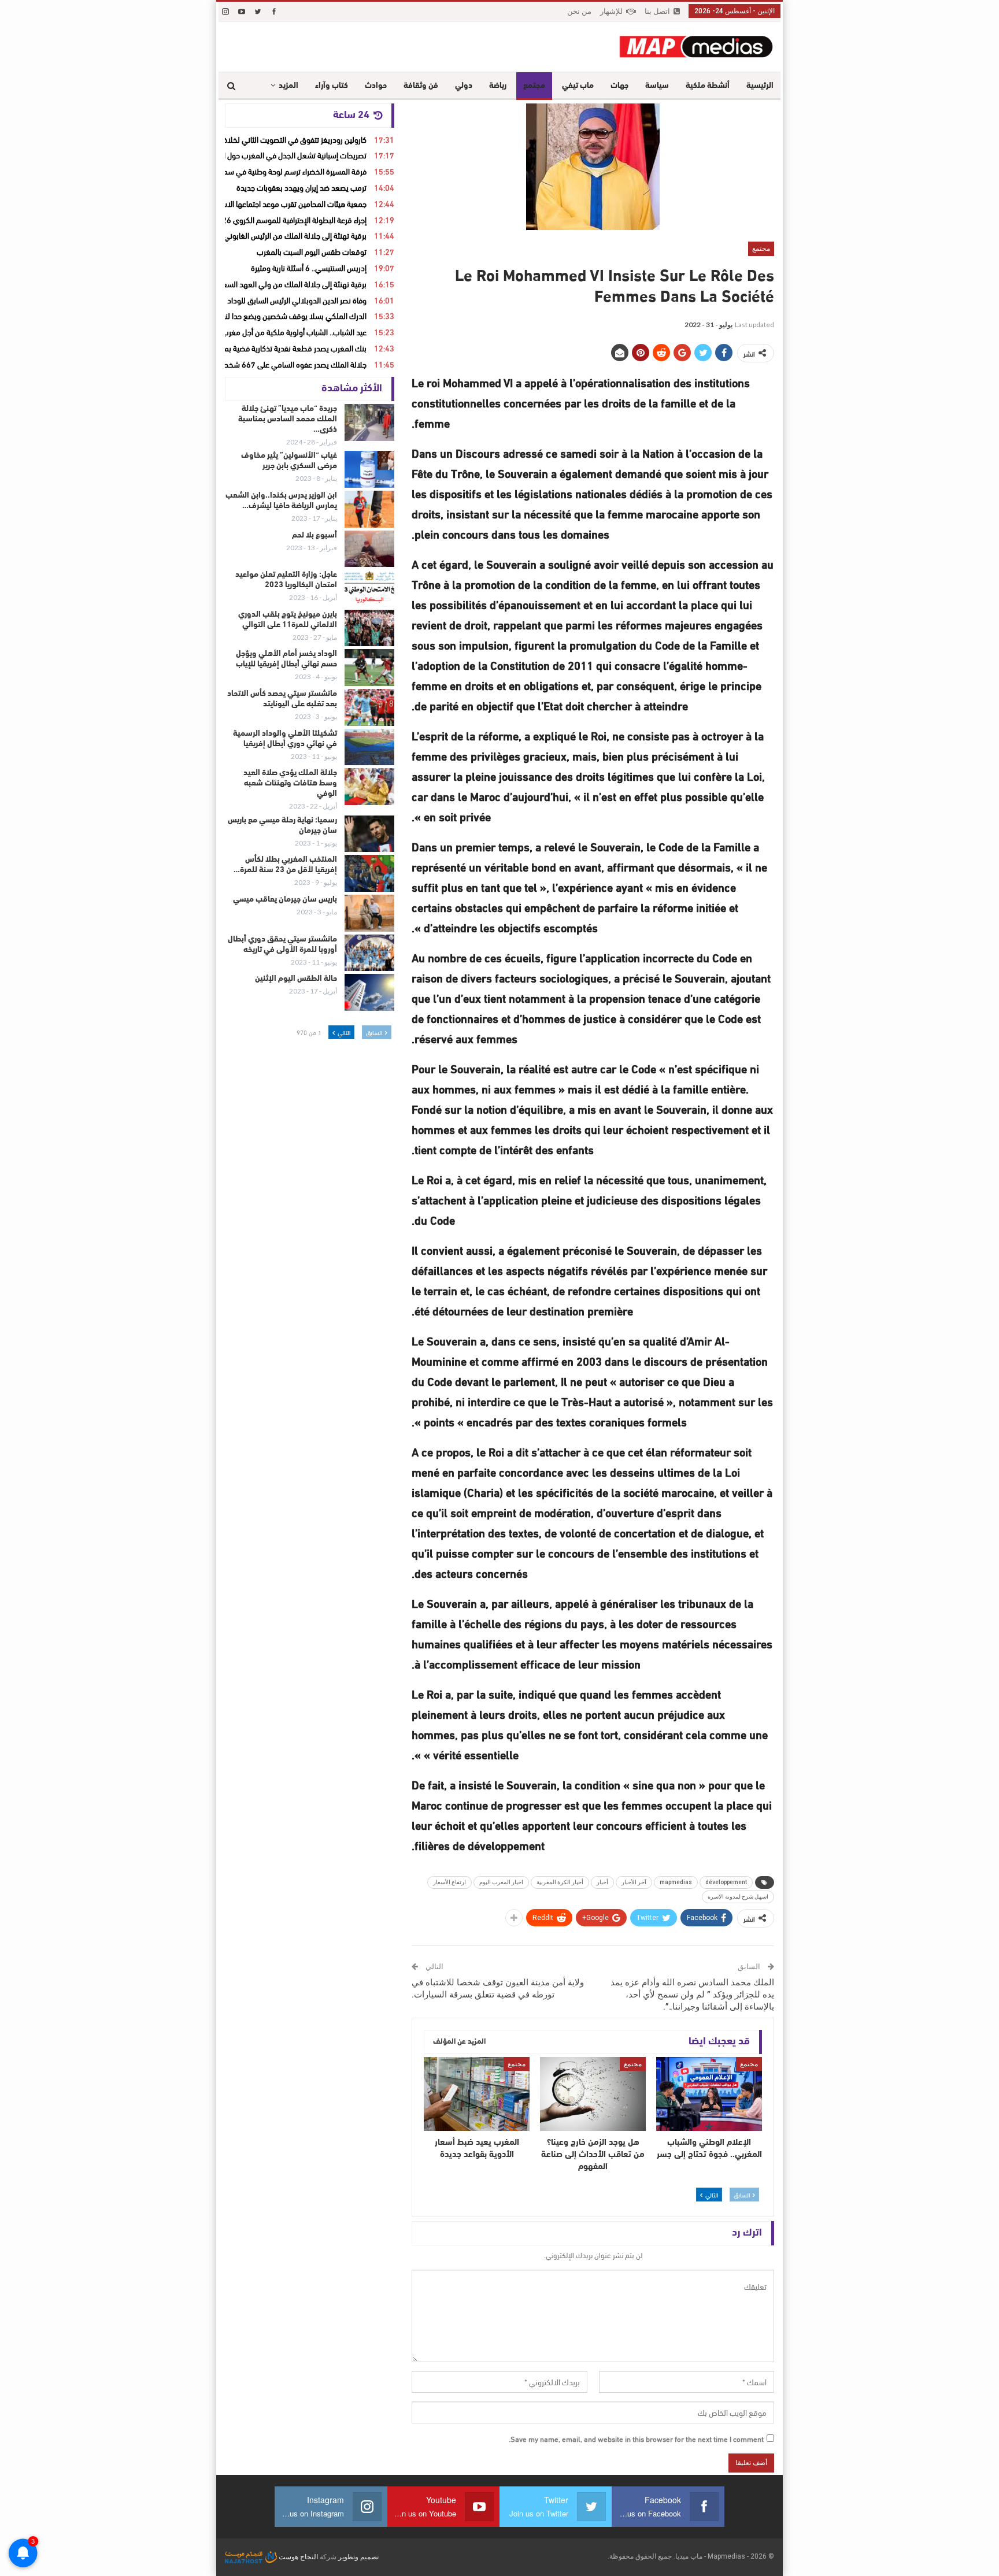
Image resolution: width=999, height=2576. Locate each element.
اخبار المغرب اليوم (501, 1882)
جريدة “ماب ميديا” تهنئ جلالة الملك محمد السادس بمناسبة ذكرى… (288, 419)
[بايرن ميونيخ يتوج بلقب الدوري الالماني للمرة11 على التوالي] (369, 628)
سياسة (657, 86)
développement (726, 1882)
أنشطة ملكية (708, 86)
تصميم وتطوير (358, 2557)
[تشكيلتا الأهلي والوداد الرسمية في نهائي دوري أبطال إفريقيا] (369, 747)
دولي (464, 86)
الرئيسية (760, 86)
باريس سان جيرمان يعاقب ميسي (285, 900)
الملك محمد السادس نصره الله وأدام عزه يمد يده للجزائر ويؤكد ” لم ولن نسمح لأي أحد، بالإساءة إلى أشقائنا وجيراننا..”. (692, 1995)
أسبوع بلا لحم (314, 535)
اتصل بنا (657, 11)
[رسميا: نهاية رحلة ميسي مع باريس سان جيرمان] (369, 834)
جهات (619, 86)
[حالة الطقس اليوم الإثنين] (369, 992)
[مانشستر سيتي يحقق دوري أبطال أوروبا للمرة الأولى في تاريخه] (369, 953)
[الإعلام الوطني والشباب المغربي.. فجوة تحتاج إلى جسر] (709, 2094)
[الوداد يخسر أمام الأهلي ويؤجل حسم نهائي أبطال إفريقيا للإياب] (369, 668)
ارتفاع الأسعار (449, 1882)
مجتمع (534, 86)
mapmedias (676, 1882)
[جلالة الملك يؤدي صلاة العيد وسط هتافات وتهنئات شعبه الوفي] (369, 787)
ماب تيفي (578, 86)
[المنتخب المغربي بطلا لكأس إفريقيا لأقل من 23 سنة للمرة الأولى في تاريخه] (369, 873)
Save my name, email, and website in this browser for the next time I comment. (636, 2438)
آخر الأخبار (634, 1882)
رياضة (498, 86)
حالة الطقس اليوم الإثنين (296, 979)
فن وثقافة (421, 86)
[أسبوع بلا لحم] (369, 549)
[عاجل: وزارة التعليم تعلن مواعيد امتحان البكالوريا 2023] (369, 588)
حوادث (376, 86)
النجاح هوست (297, 2557)
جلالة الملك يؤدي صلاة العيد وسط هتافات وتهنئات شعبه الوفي (290, 783)
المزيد (288, 86)
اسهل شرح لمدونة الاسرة (738, 1897)
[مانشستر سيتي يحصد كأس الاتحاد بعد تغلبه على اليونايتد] (369, 707)
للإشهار (611, 11)
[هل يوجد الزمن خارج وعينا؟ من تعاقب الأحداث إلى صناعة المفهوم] (593, 2094)
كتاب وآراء (332, 86)
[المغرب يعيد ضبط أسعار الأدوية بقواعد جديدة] (477, 2094)
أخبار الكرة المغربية (560, 1882)
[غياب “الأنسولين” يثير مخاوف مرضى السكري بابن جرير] (369, 469)
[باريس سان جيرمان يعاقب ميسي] (369, 913)
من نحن (579, 11)
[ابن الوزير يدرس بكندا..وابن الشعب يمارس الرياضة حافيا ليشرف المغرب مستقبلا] (369, 509)
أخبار (602, 1882)
